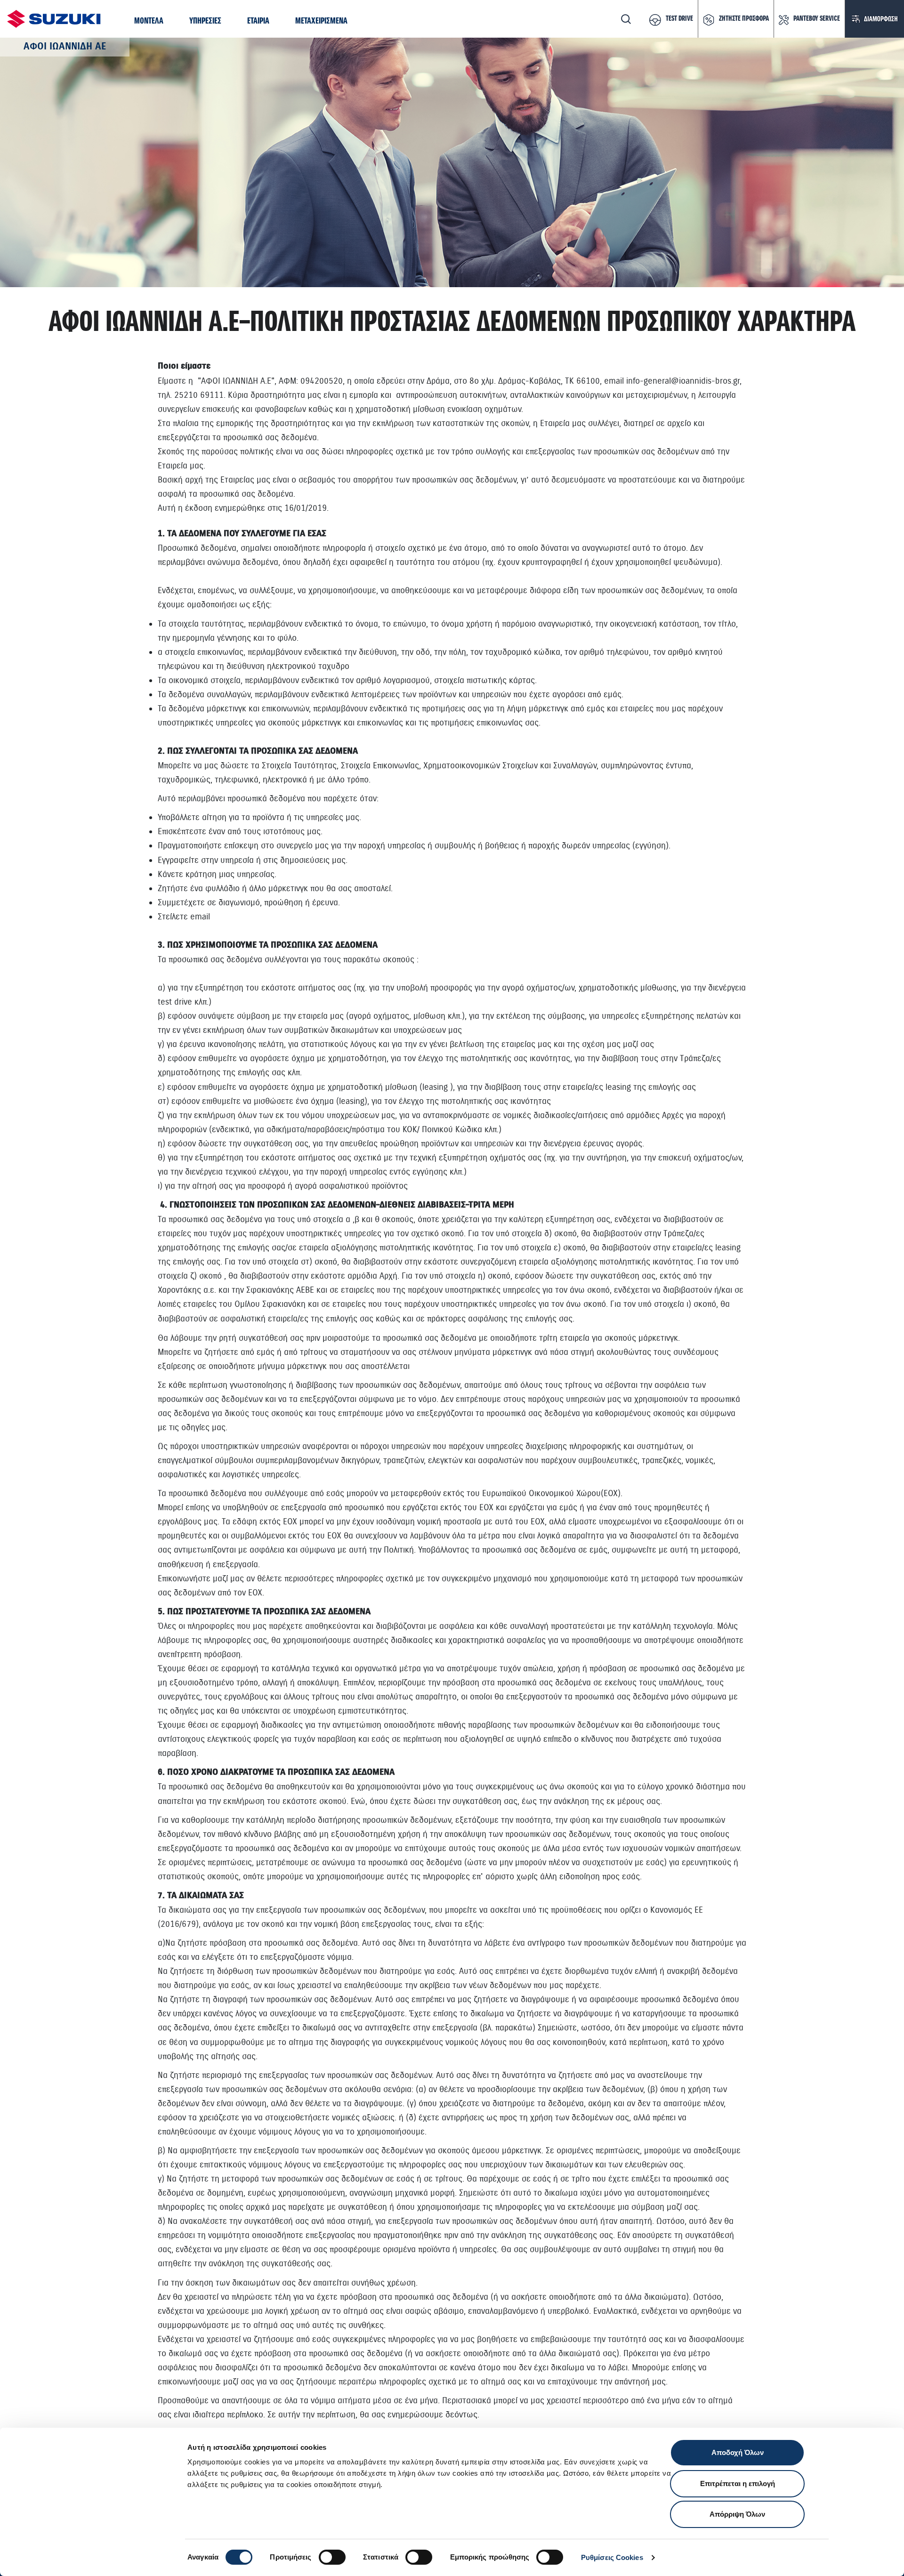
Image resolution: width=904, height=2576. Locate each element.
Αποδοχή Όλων (738, 2452)
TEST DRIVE (679, 19)
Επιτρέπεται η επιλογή (738, 2483)
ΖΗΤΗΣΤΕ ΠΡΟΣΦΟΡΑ (744, 19)
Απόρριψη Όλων (737, 2514)
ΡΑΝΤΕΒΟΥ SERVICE (817, 19)
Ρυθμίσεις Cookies (612, 2557)
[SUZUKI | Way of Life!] (54, 19)
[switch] (332, 2557)
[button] (149, 21)
